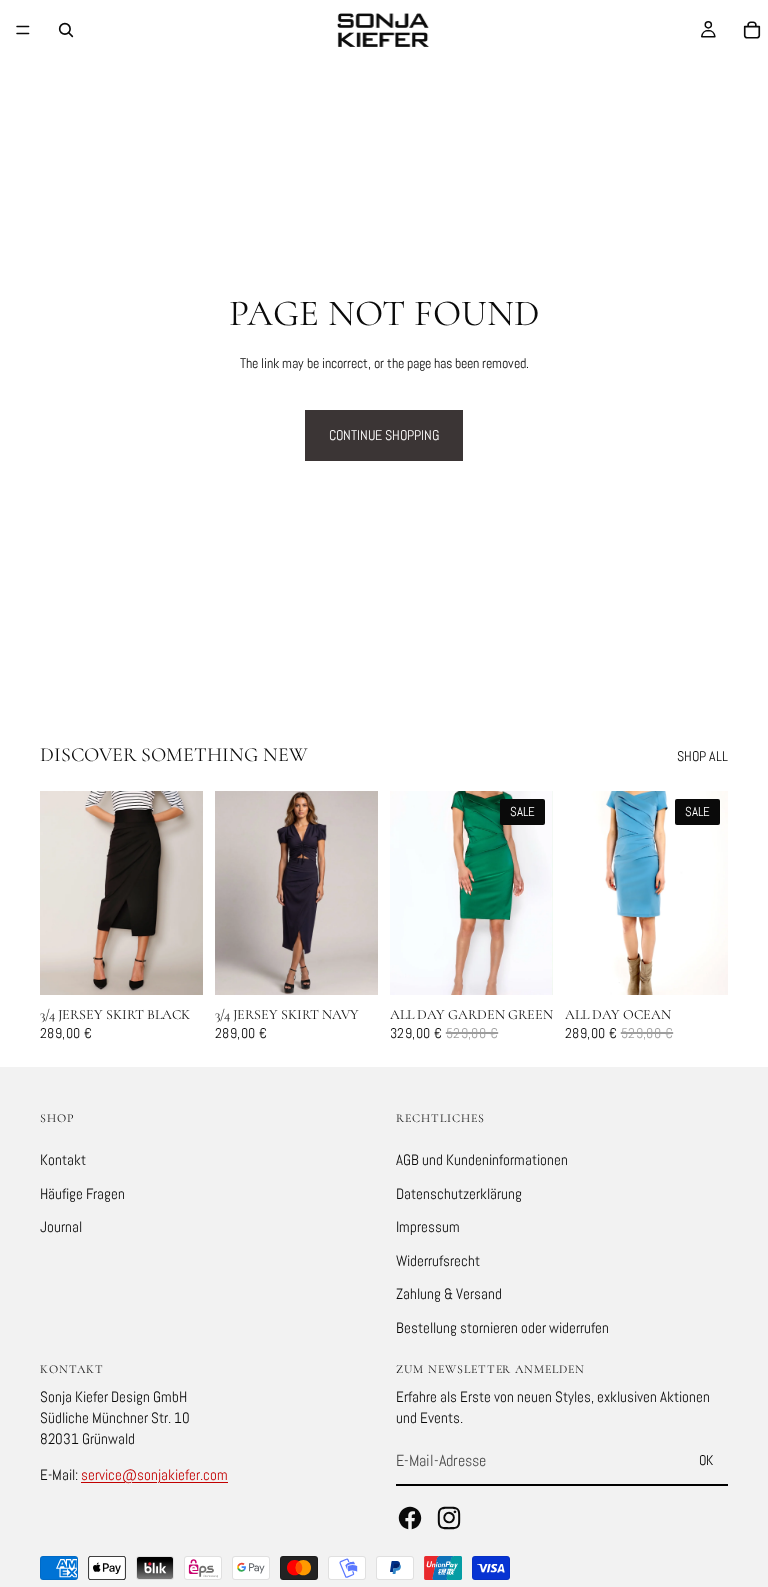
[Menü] (23, 30)
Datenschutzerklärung (459, 1192)
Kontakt (63, 1158)
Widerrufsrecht (438, 1259)
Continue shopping (384, 435)
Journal (61, 1226)
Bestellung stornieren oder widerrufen (502, 1326)
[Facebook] (410, 1517)
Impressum (428, 1226)
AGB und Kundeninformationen (482, 1158)
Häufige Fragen (82, 1192)
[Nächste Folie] (181, 893)
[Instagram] (449, 1517)
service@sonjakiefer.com (154, 1474)
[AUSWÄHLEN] (172, 964)
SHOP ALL (702, 756)
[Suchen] (66, 30)
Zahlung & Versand (449, 1293)
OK (706, 1460)
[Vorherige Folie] (62, 893)
